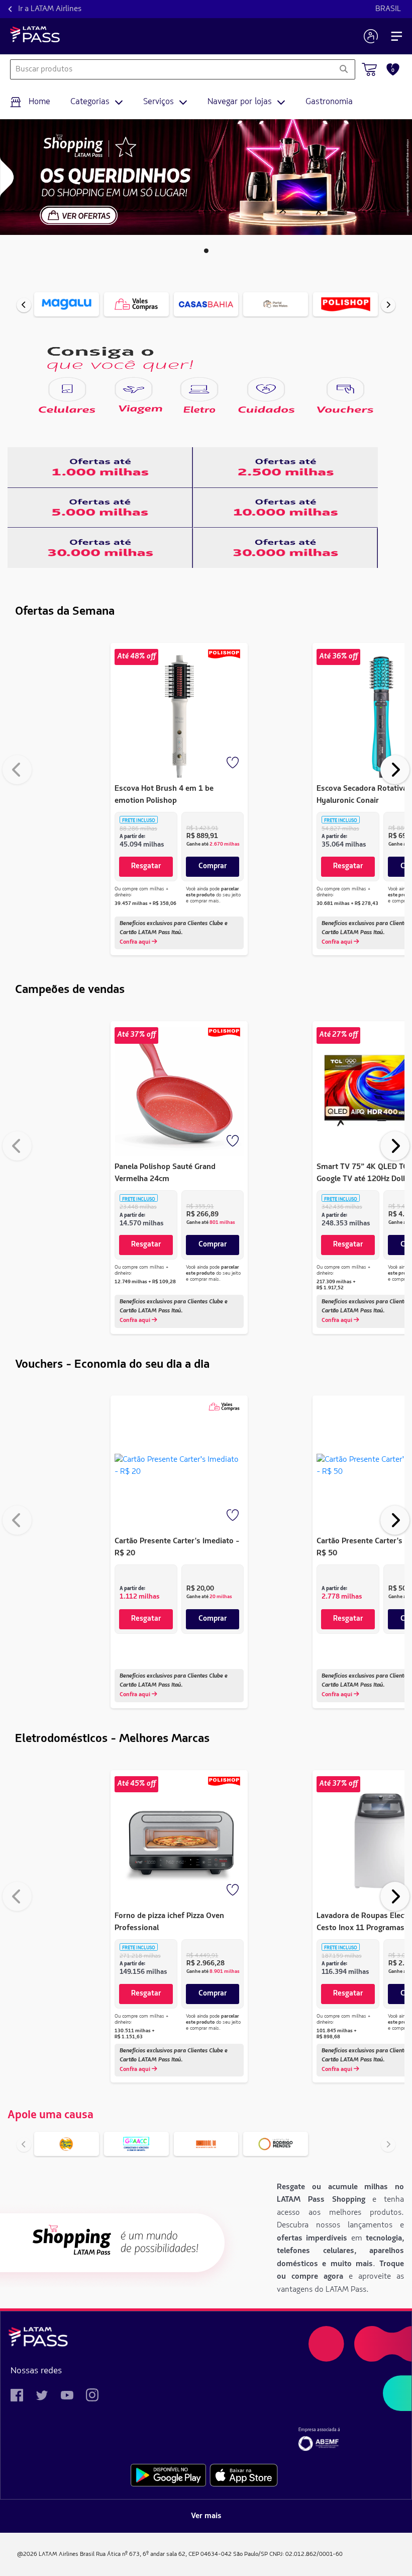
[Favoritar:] (234, 764)
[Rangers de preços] (100, 467)
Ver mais (206, 2516)
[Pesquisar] (343, 69)
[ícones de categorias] (67, 389)
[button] (206, 251)
